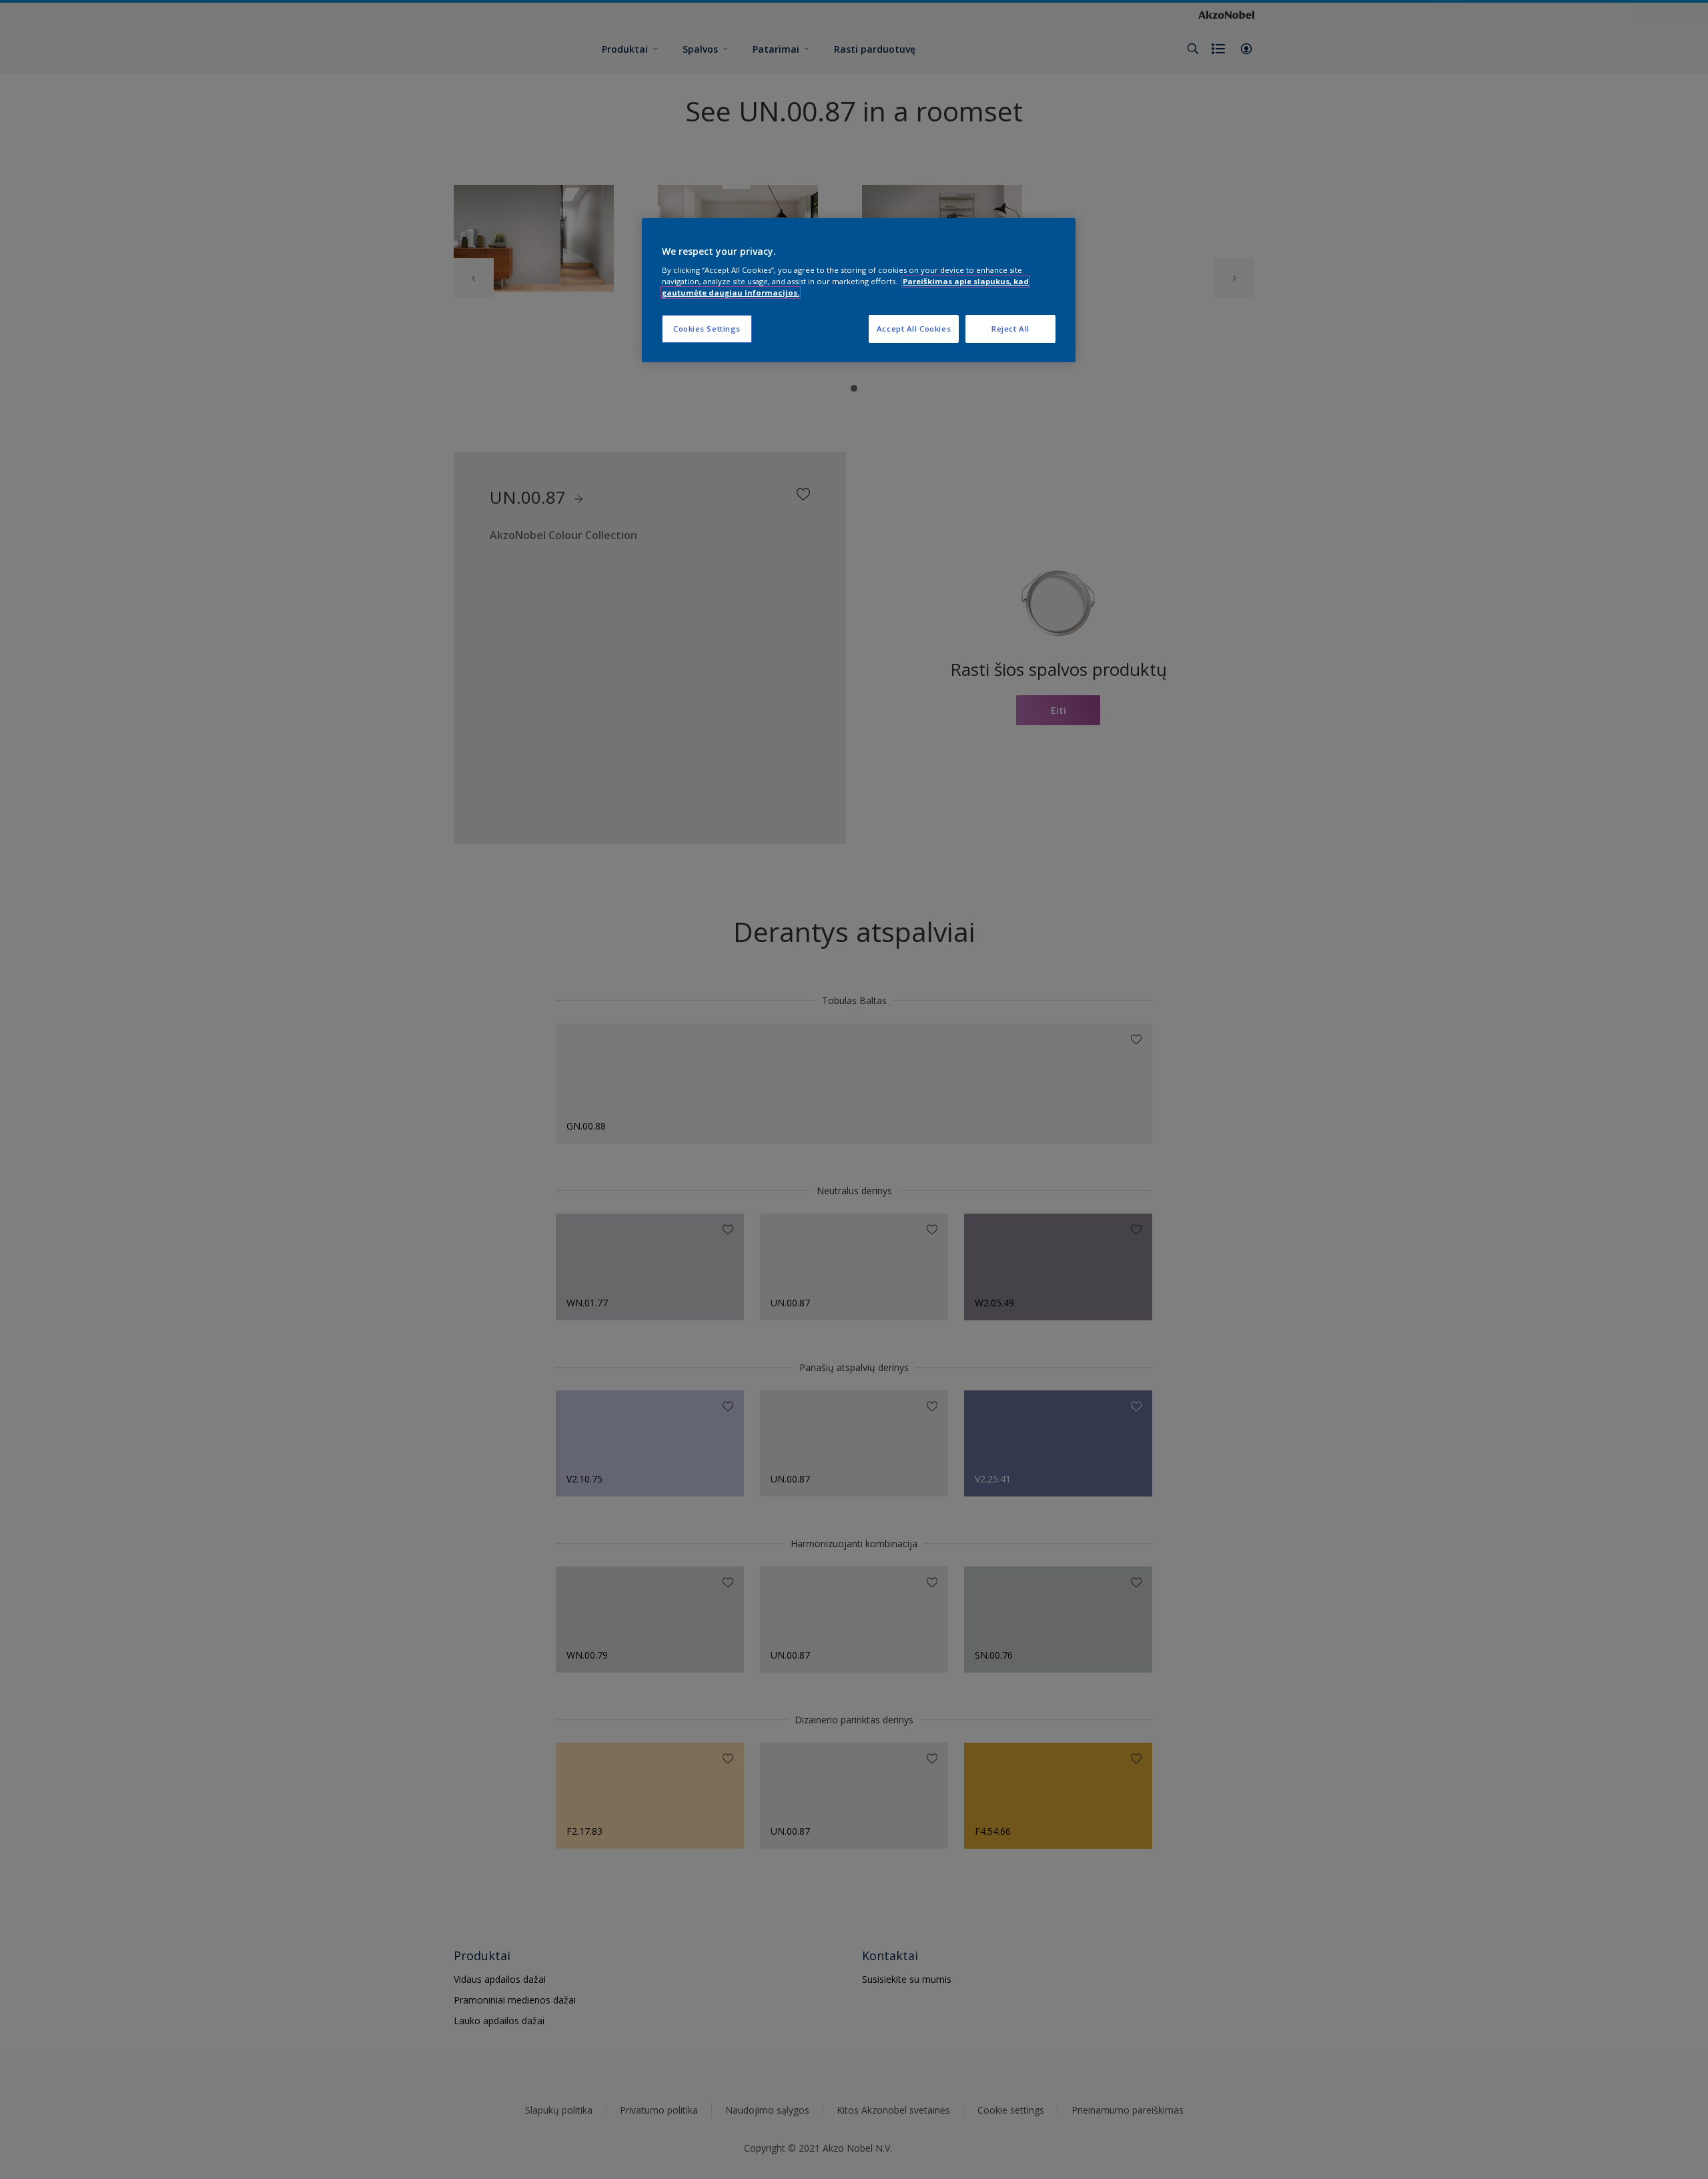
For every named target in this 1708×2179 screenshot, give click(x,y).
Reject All (1010, 329)
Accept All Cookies (914, 329)
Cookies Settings (707, 329)
